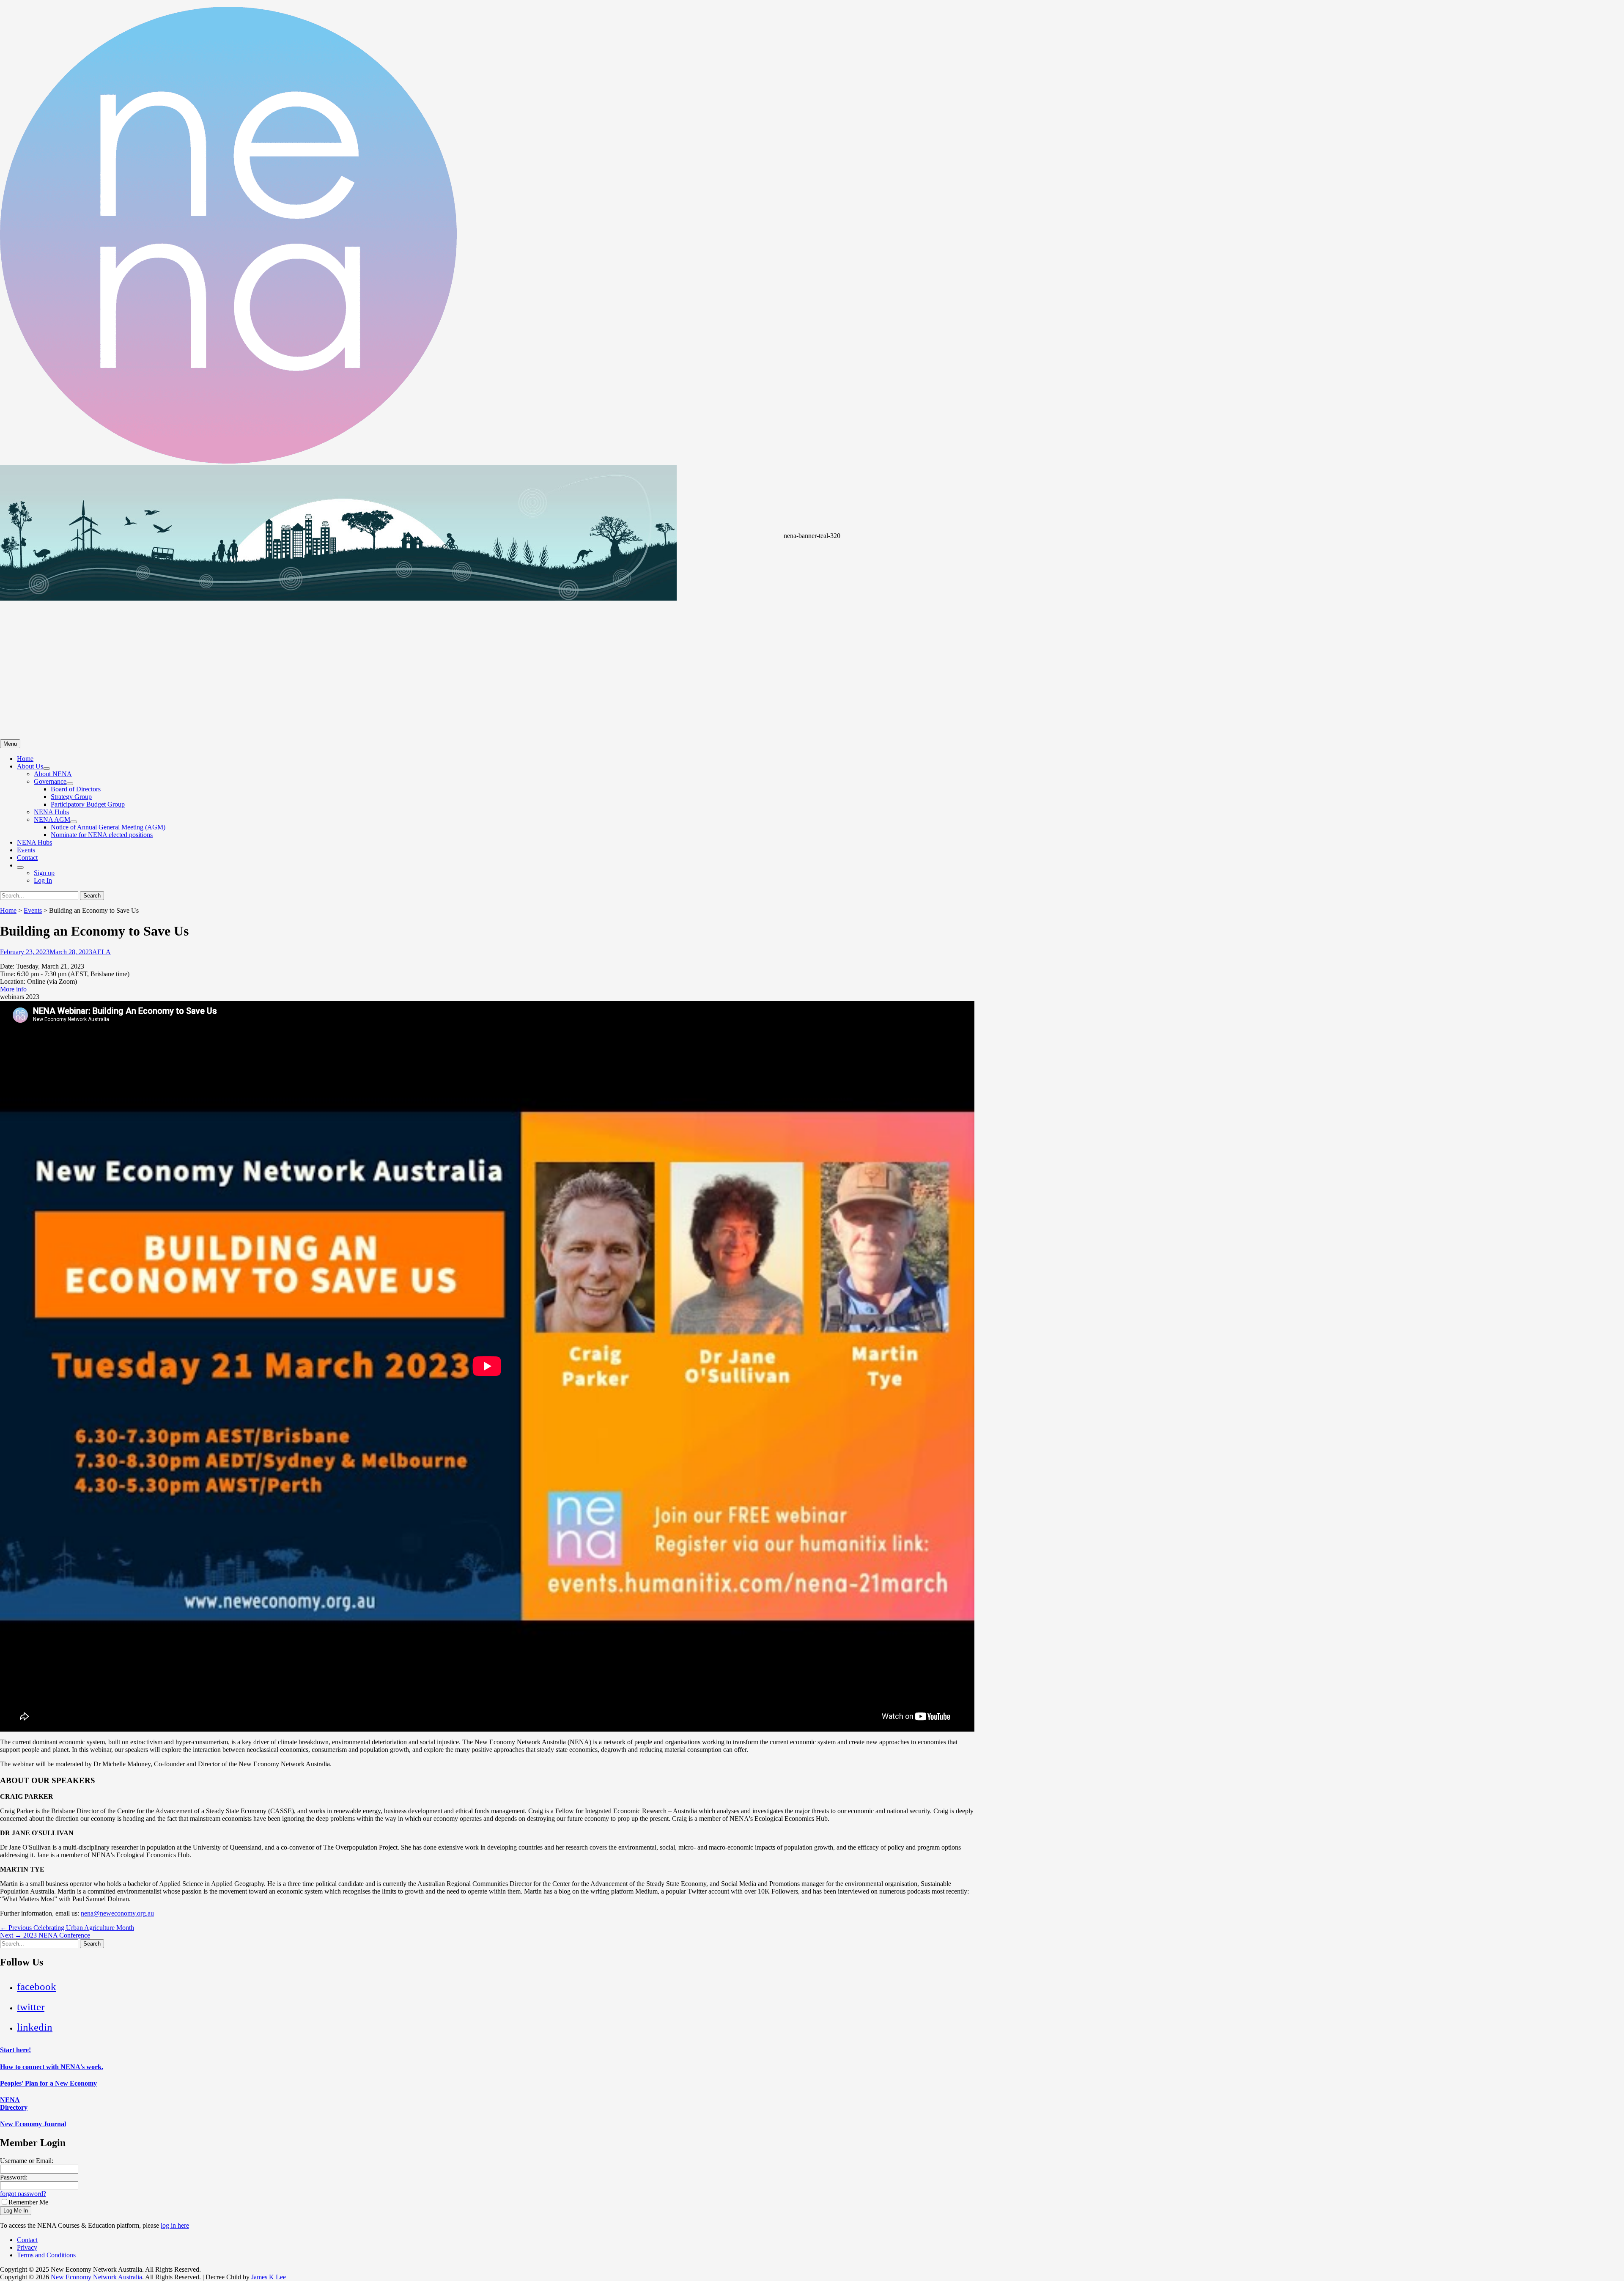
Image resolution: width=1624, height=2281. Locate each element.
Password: (14, 2177)
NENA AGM (52, 819)
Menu (10, 744)
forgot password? (23, 2194)
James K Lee (269, 2277)
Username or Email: (27, 2161)
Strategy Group (71, 797)
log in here (175, 2225)
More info (13, 989)
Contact (27, 858)
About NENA (53, 774)
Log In (43, 880)
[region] (812, 602)
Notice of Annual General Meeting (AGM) (108, 827)
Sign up (44, 873)
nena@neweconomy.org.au (117, 1913)
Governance (50, 781)
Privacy (27, 2247)
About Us (30, 766)
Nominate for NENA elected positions (102, 835)
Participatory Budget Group (88, 804)
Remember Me (28, 2202)
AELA (101, 952)
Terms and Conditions (46, 2255)
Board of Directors (76, 789)
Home (25, 759)
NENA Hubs (51, 812)
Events (26, 850)
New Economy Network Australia (96, 2277)
